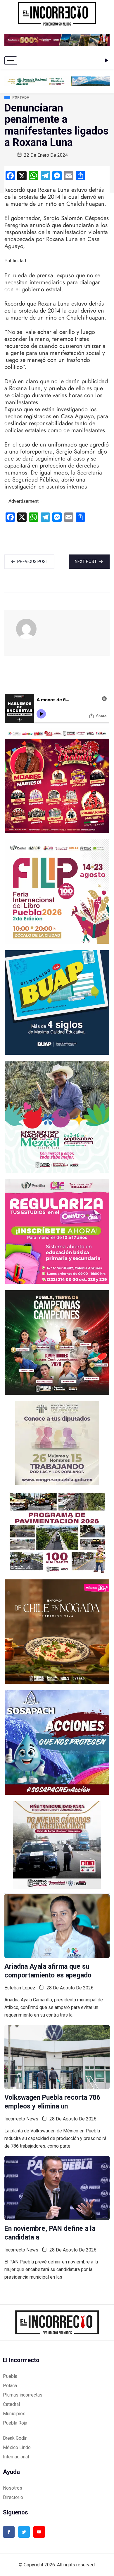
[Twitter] (24, 2532)
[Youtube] (39, 2532)
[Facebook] (9, 2532)
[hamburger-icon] (11, 61)
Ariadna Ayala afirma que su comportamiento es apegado (48, 1971)
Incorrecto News (21, 2119)
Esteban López (20, 1988)
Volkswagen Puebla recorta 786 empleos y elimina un (52, 2102)
